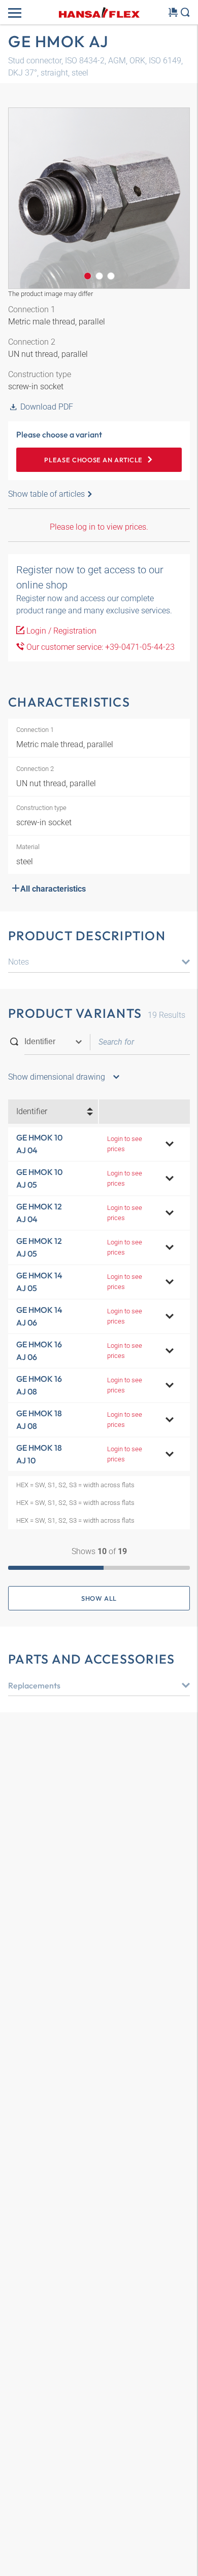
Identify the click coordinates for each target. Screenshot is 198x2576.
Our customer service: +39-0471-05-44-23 (100, 647)
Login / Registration (60, 631)
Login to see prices (125, 1144)
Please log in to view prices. (99, 527)
